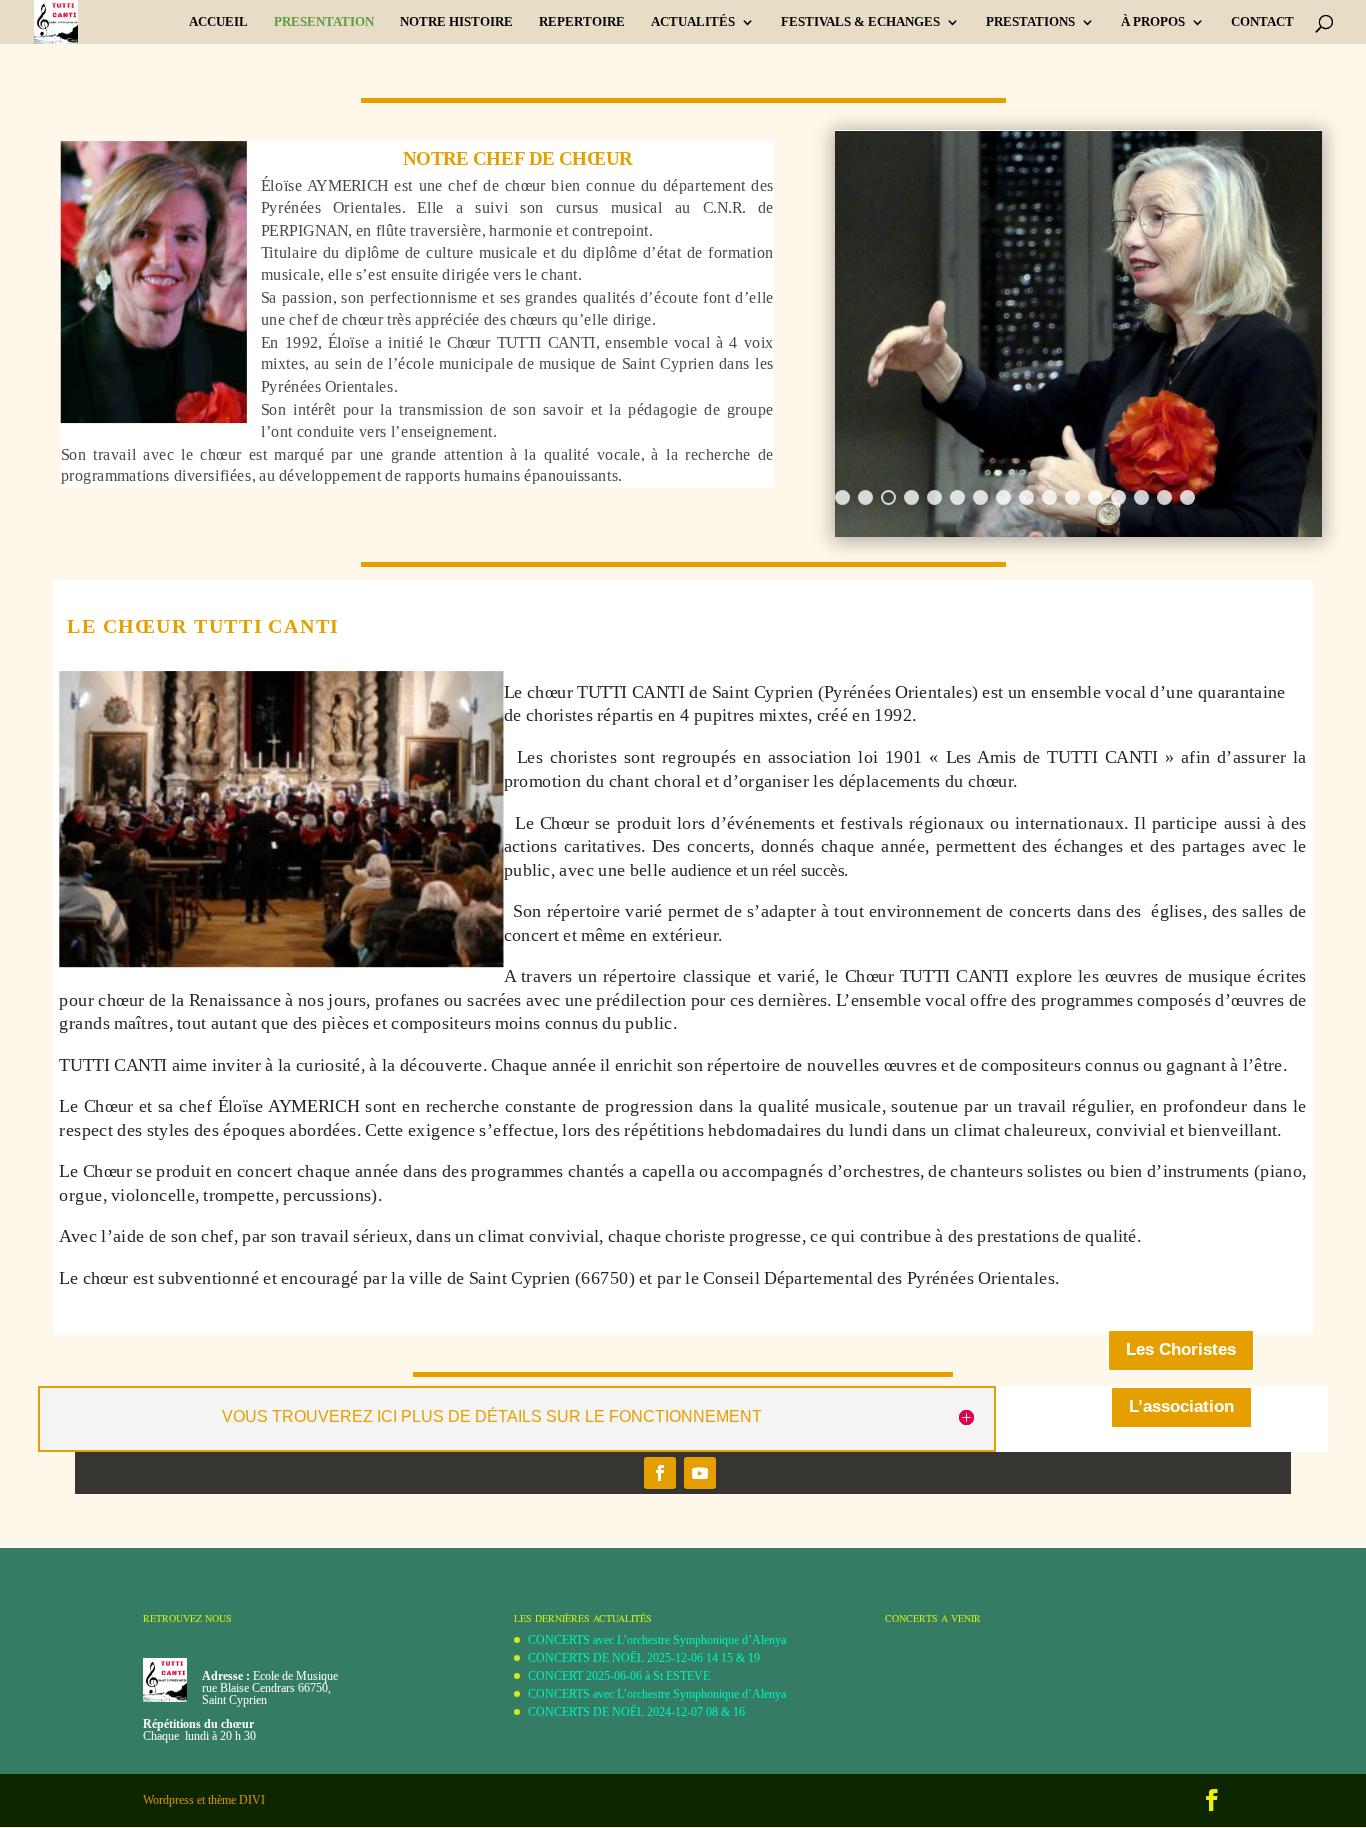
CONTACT (1262, 22)
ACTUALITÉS (693, 22)
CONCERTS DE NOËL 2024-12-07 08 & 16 (636, 1712)
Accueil (218, 22)
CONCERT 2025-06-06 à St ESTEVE (619, 1676)
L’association (1181, 1406)
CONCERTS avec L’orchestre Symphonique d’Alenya (657, 1640)
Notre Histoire (456, 22)
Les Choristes (1181, 1349)
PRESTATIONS (1030, 22)
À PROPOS (1153, 22)
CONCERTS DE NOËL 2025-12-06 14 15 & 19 (644, 1658)
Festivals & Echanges (860, 22)
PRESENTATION (324, 22)
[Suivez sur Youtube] (700, 1473)
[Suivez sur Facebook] (660, 1473)
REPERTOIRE (582, 22)
